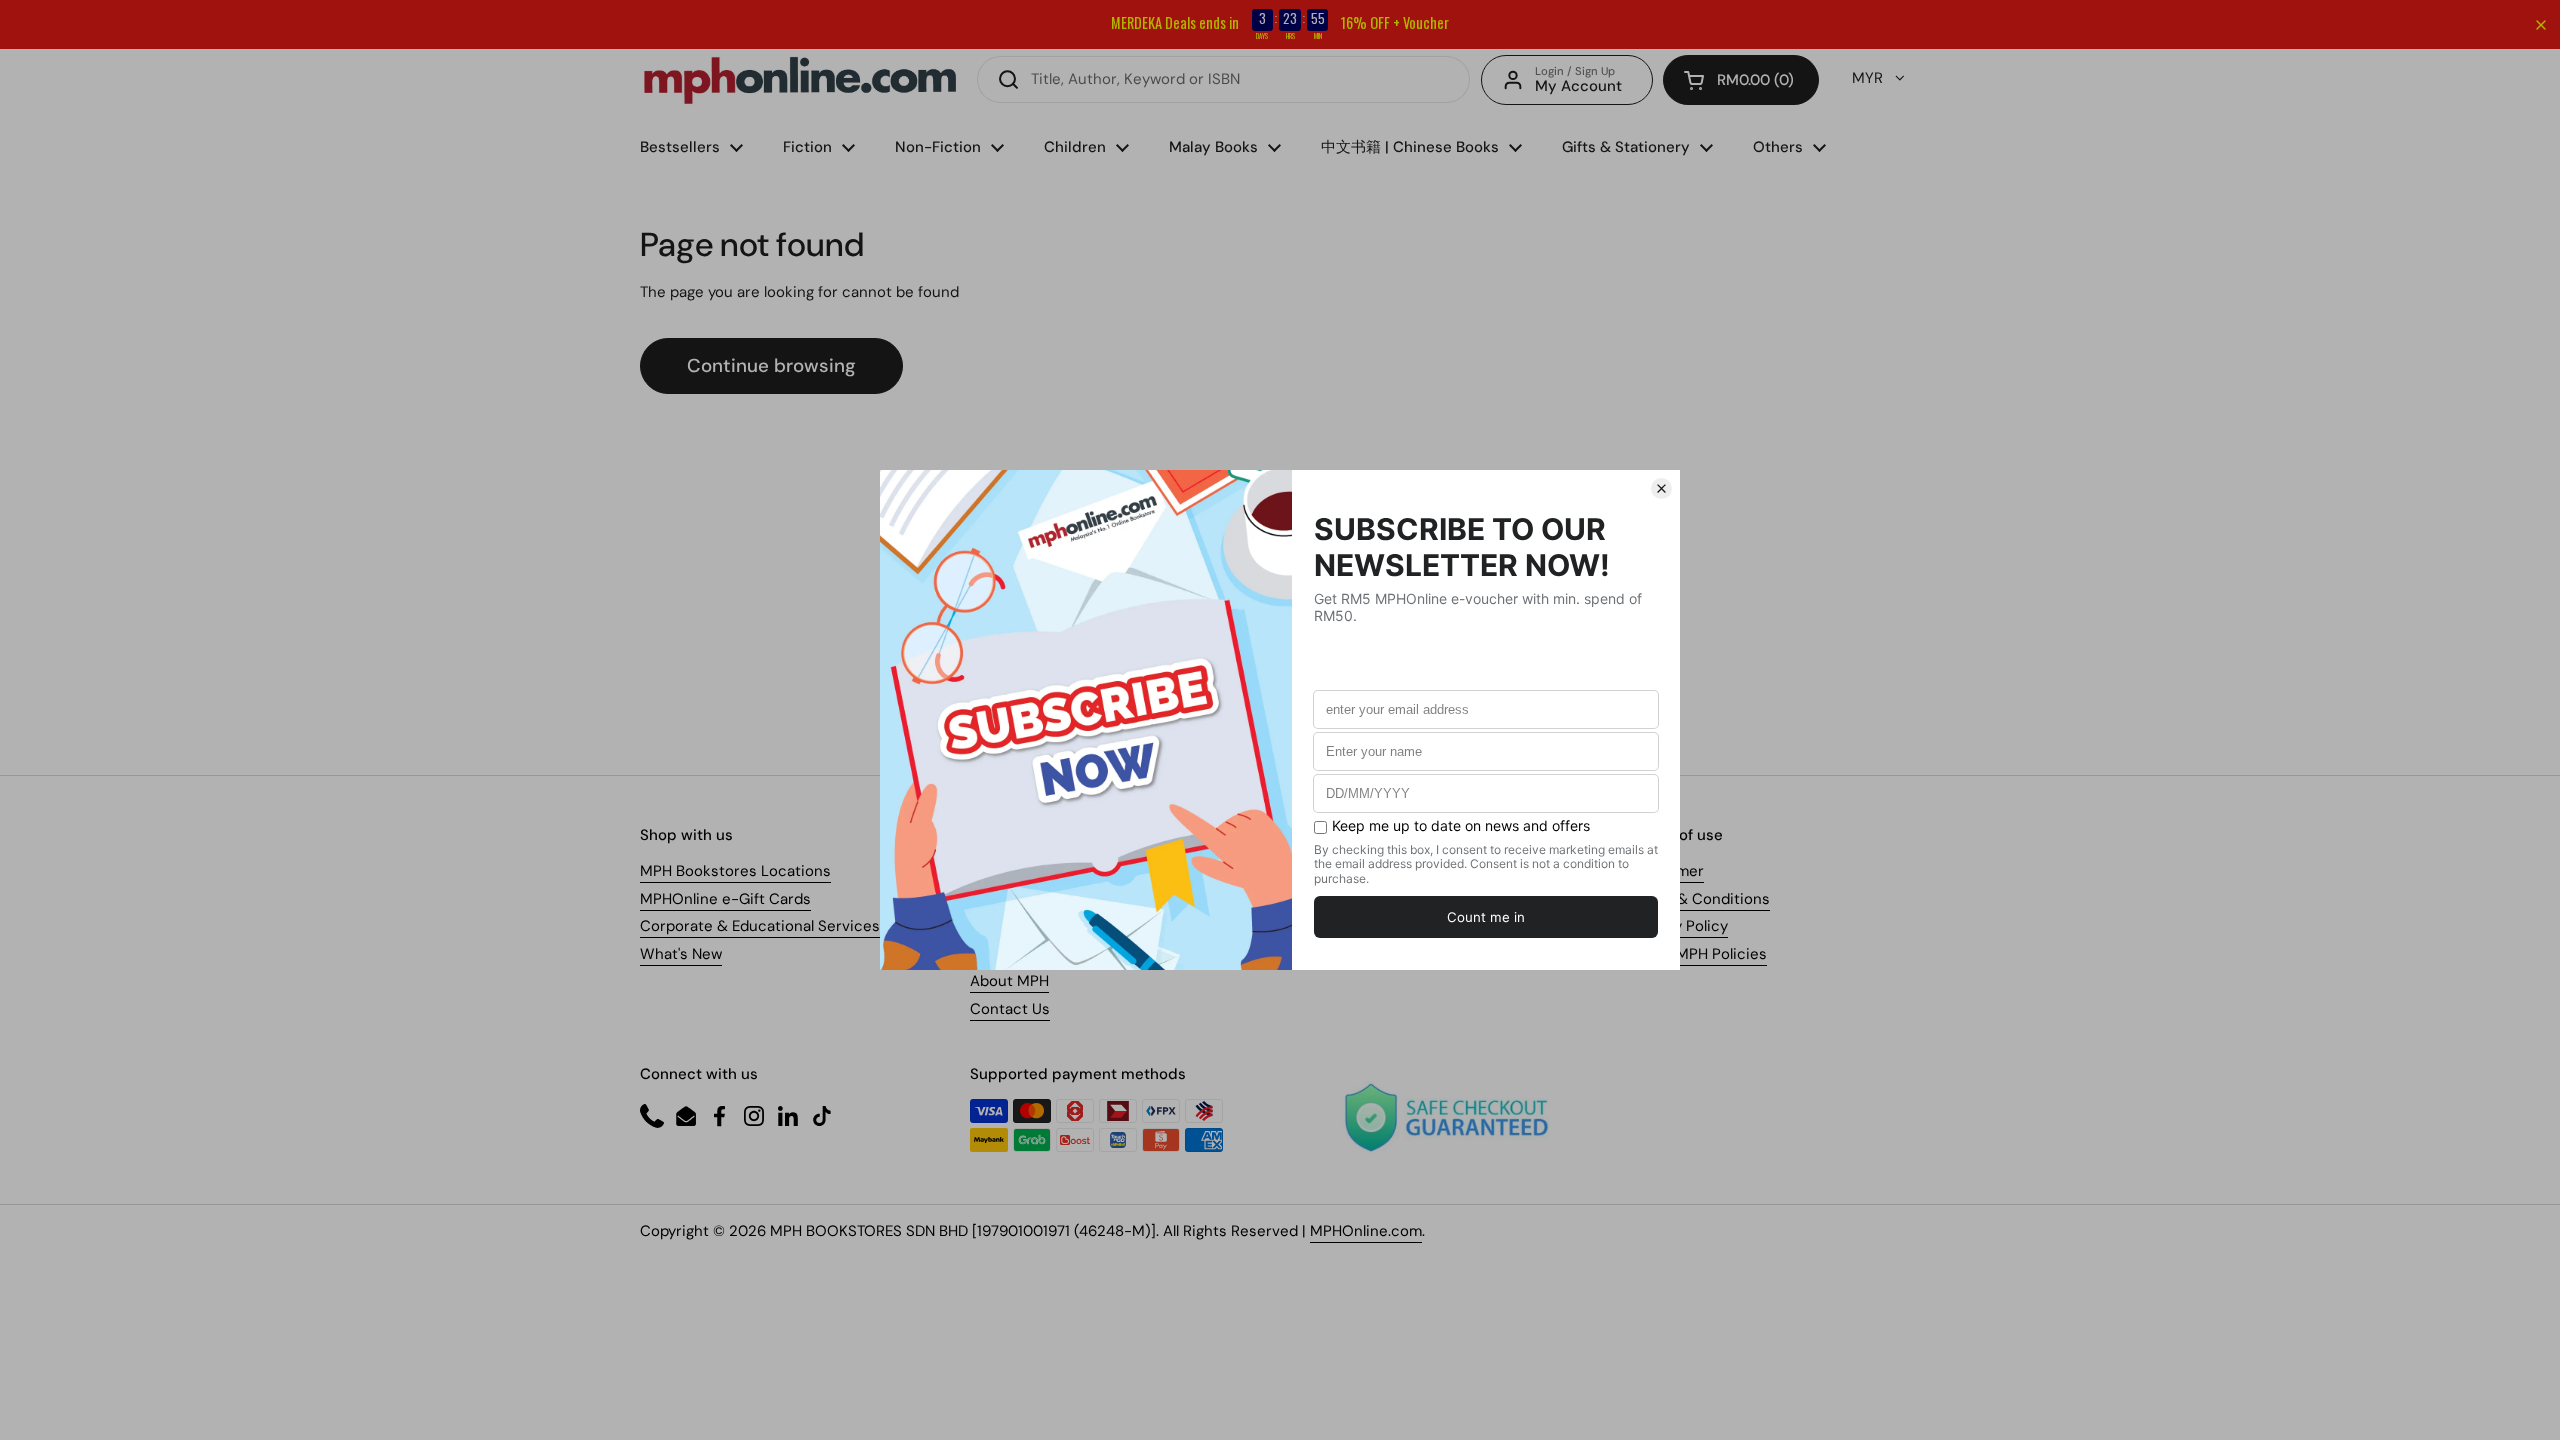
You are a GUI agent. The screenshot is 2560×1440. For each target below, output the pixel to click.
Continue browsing (771, 365)
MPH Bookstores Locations (735, 871)
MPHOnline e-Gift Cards (725, 899)
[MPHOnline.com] (800, 80)
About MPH (1009, 981)
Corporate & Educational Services (760, 926)
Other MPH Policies (1698, 954)
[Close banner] (2541, 25)
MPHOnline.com (1366, 1231)
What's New (681, 954)
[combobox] (1223, 79)
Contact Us (1010, 1009)
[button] (1741, 80)
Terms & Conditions (1700, 899)
